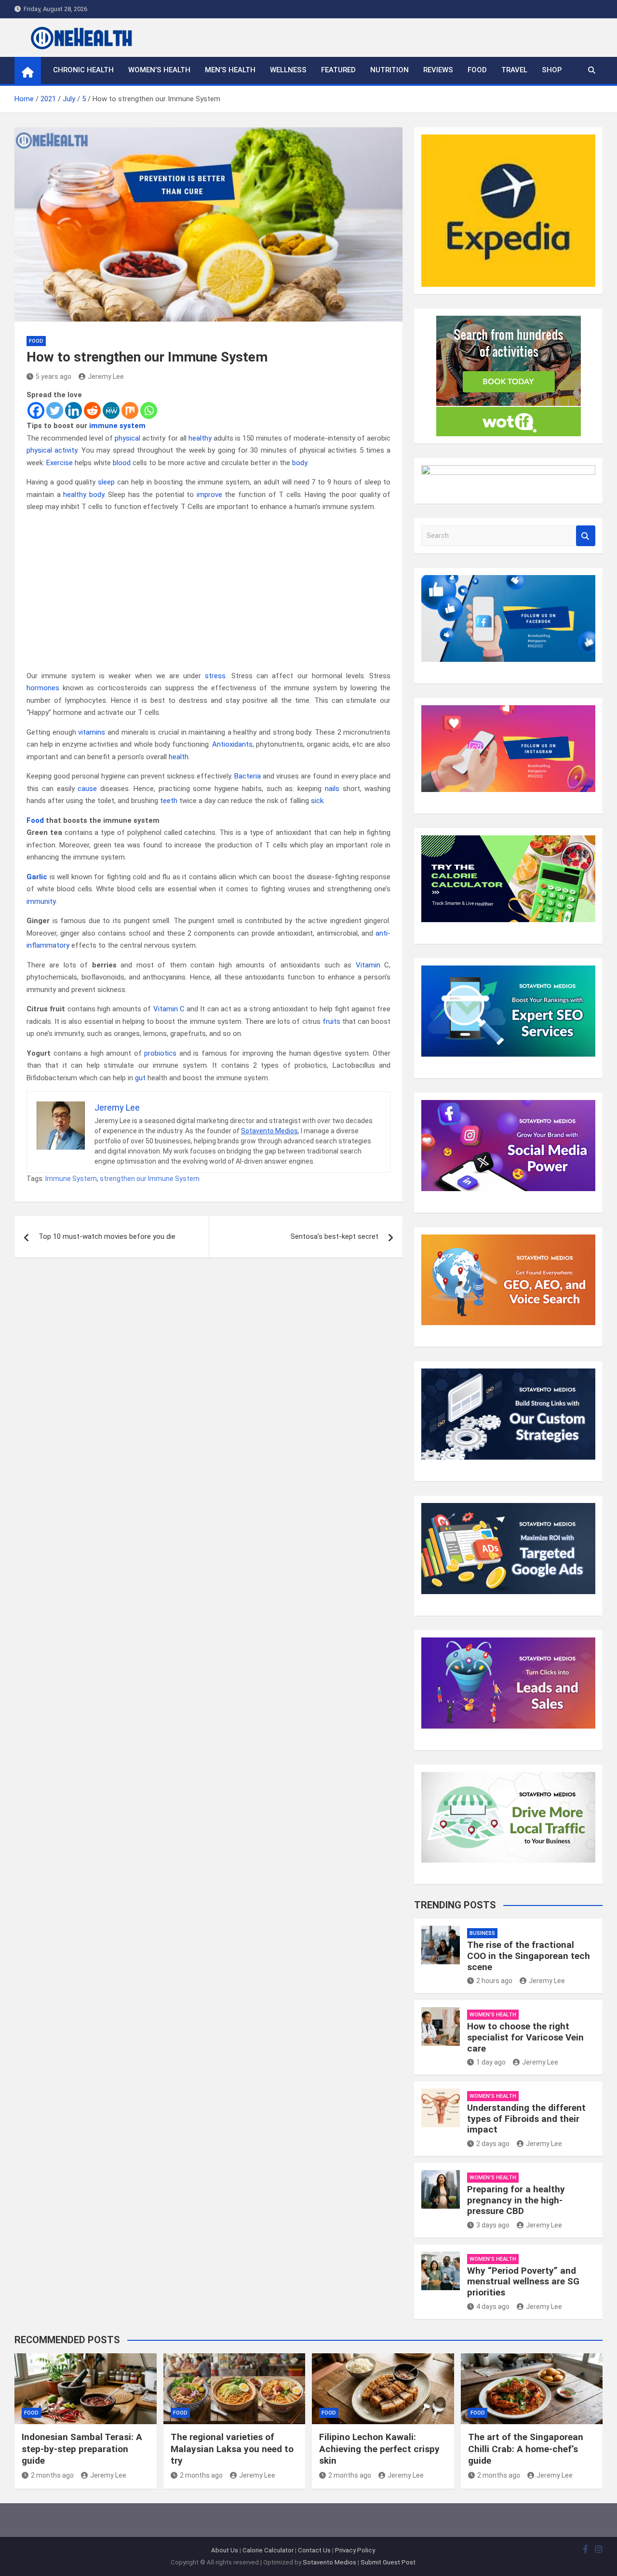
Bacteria (248, 776)
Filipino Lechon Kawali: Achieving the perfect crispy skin (379, 2449)
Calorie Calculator (268, 2550)
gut (140, 1078)
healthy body (84, 495)
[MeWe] (111, 410)
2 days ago (493, 2144)
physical (127, 438)
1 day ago (491, 2062)
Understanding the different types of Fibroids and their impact (526, 2119)
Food (35, 820)
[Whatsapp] (149, 410)
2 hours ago (494, 1981)
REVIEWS (438, 70)
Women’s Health (159, 70)
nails (332, 789)
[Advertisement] (208, 591)
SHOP (552, 70)
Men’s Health (230, 70)
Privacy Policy (355, 2550)
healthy (200, 438)
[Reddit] (92, 410)
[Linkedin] (74, 410)
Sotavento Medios (269, 1131)
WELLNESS (288, 70)
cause (87, 789)
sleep (106, 482)
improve (209, 495)
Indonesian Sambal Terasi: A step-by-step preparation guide (82, 2449)
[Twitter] (55, 410)
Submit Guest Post (388, 2562)
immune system (117, 426)
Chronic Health (83, 70)
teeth (169, 801)
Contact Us (314, 2550)
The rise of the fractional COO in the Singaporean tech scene (529, 1956)
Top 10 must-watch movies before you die (107, 1236)
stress (215, 676)
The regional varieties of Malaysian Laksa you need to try (232, 2449)
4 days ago (493, 2307)
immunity (41, 901)
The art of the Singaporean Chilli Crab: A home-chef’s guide (526, 2449)
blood (122, 463)
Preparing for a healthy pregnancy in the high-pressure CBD (516, 2200)
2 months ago (52, 2475)
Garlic (37, 877)
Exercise (60, 463)
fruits (331, 1021)
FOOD (477, 70)
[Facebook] (36, 410)
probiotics (160, 1053)
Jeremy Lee (106, 376)
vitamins (92, 732)
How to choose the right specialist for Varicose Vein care (525, 2037)
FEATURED (338, 70)
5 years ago (54, 376)
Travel (514, 70)
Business (482, 1933)
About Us (225, 2550)
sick (317, 801)
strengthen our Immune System (150, 1179)
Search (586, 536)
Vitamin (368, 965)
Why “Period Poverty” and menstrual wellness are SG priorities (523, 2282)
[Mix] (130, 410)
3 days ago (493, 2225)
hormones (43, 688)
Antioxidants (232, 744)
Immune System (71, 1179)
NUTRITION (389, 70)
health (179, 757)
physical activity (52, 450)
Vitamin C (169, 1009)
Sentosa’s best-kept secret (335, 1236)
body (300, 463)
